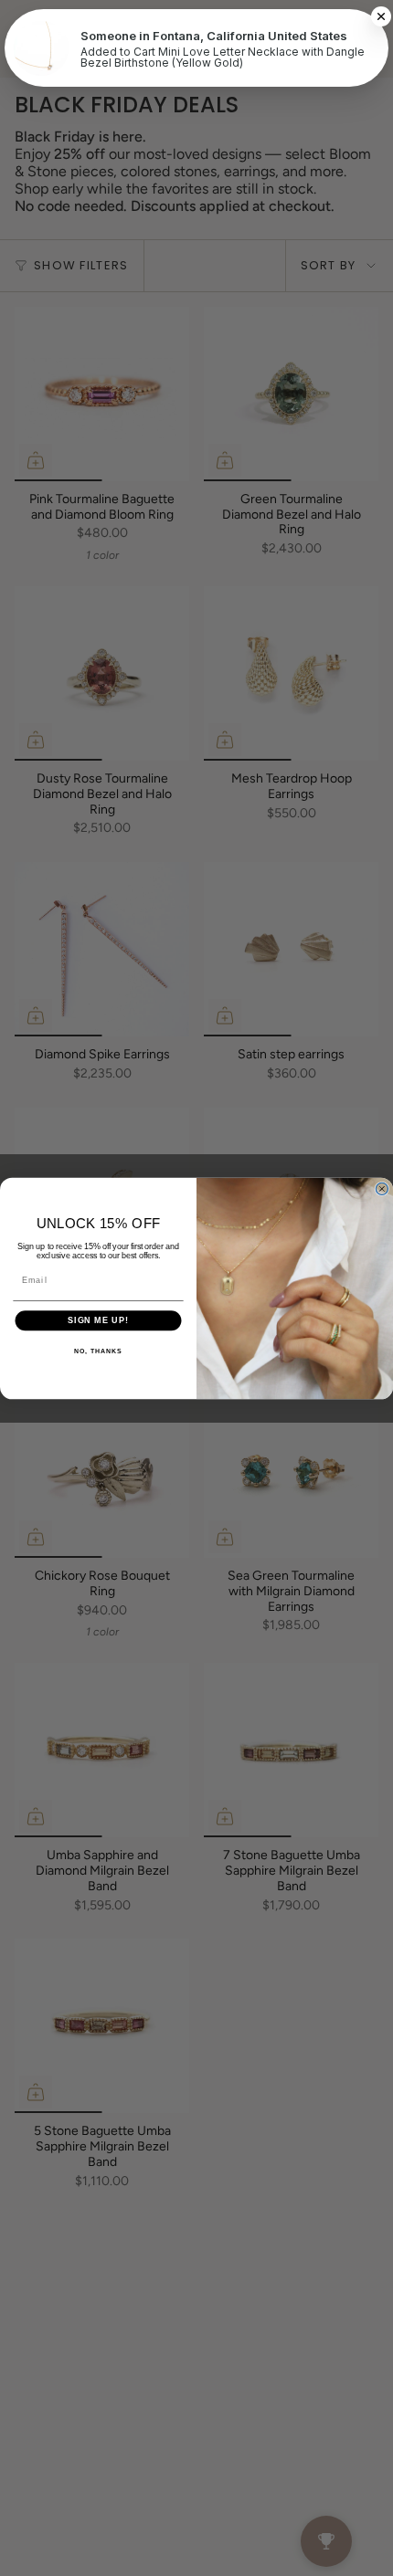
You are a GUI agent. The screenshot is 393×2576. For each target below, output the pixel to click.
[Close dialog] (382, 1188)
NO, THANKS (98, 1351)
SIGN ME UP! (98, 1320)
